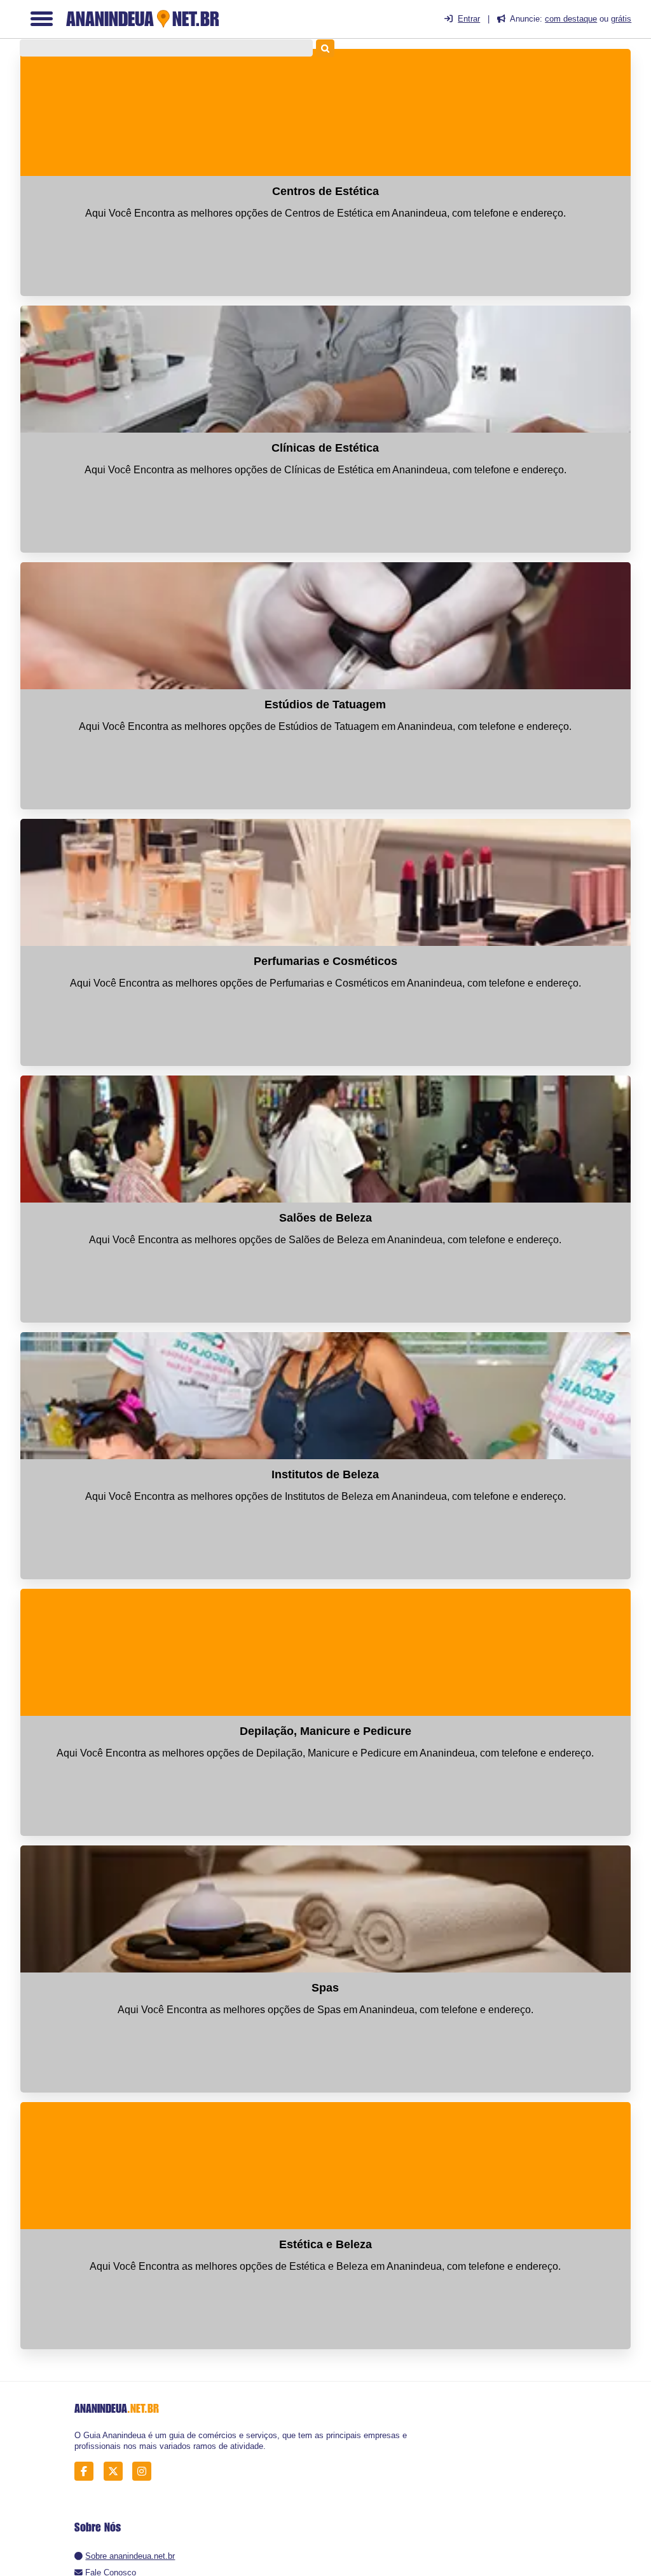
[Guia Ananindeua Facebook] (87, 2471)
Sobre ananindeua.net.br (130, 2556)
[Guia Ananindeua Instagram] (145, 2471)
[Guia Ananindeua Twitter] (117, 2471)
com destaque (571, 19)
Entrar (469, 19)
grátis (621, 19)
